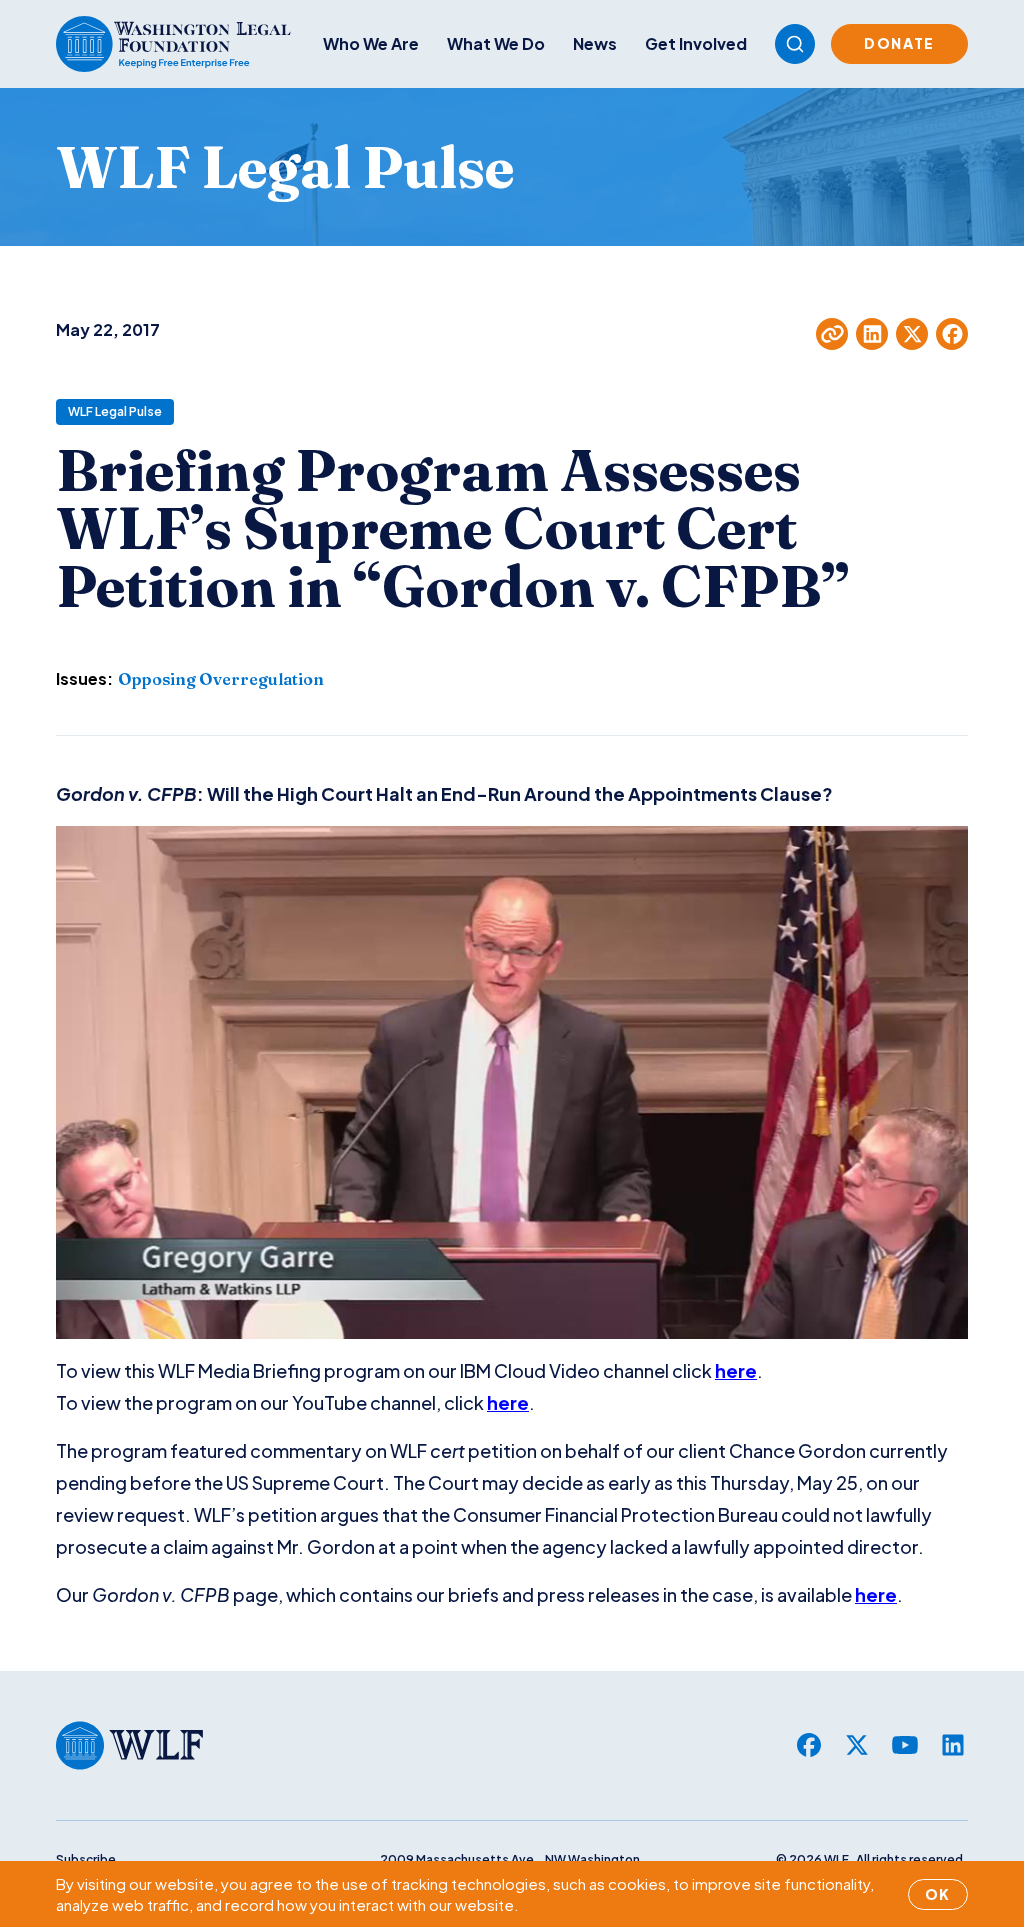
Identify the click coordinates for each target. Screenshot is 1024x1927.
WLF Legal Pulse (115, 411)
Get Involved (696, 43)
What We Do (496, 43)
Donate (899, 43)
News (595, 43)
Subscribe (86, 1859)
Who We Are (371, 43)
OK (938, 1894)
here (736, 1370)
